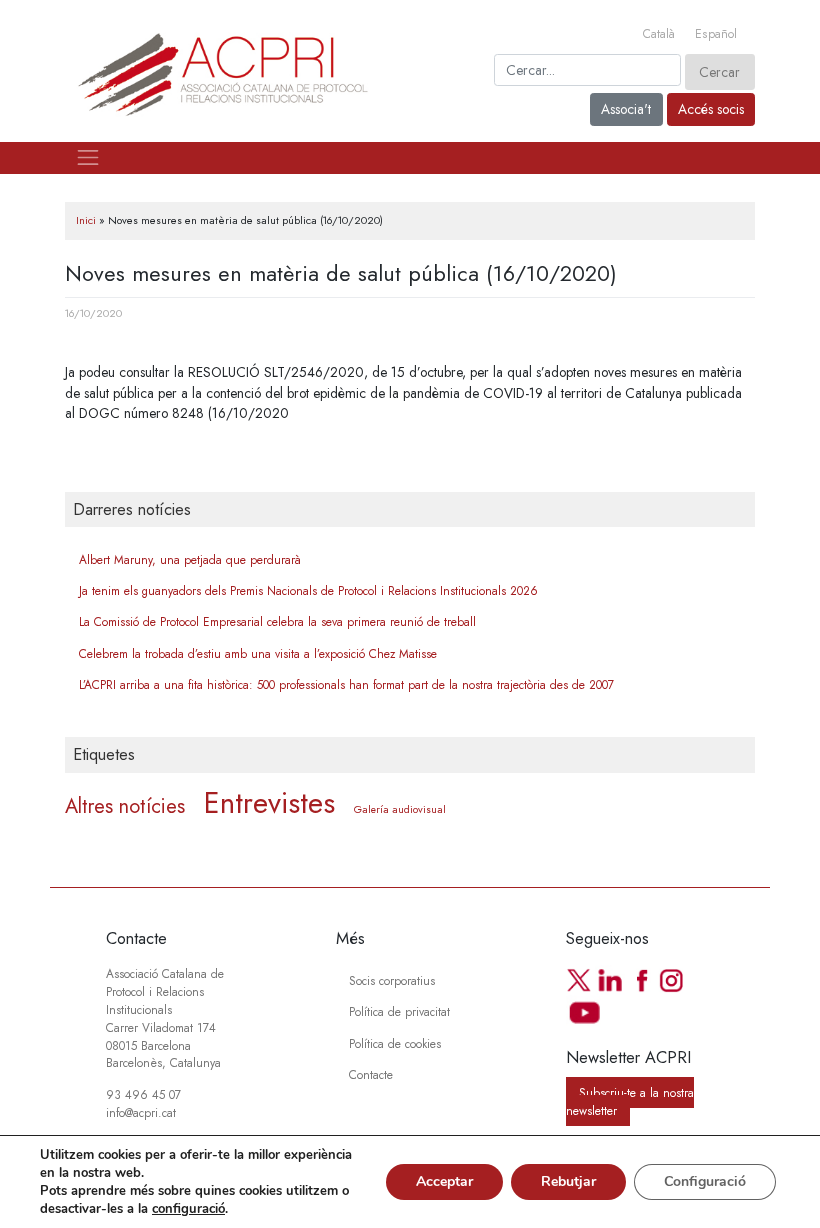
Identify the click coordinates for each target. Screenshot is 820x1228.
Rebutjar (568, 1181)
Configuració (705, 1181)
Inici (86, 220)
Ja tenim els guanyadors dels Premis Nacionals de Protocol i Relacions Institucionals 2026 (308, 590)
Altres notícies (125, 806)
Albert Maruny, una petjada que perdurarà (190, 559)
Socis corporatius (392, 980)
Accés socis (711, 109)
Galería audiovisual (400, 809)
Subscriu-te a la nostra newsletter (630, 1101)
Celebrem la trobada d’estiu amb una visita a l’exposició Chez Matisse (258, 653)
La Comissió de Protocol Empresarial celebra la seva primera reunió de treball (277, 621)
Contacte (371, 1074)
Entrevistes (269, 803)
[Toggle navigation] (88, 158)
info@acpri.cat (141, 1112)
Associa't (626, 109)
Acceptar (444, 1181)
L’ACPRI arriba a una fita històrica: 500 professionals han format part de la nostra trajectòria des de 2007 (346, 684)
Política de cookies (395, 1043)
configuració (188, 1209)
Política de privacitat (399, 1011)
